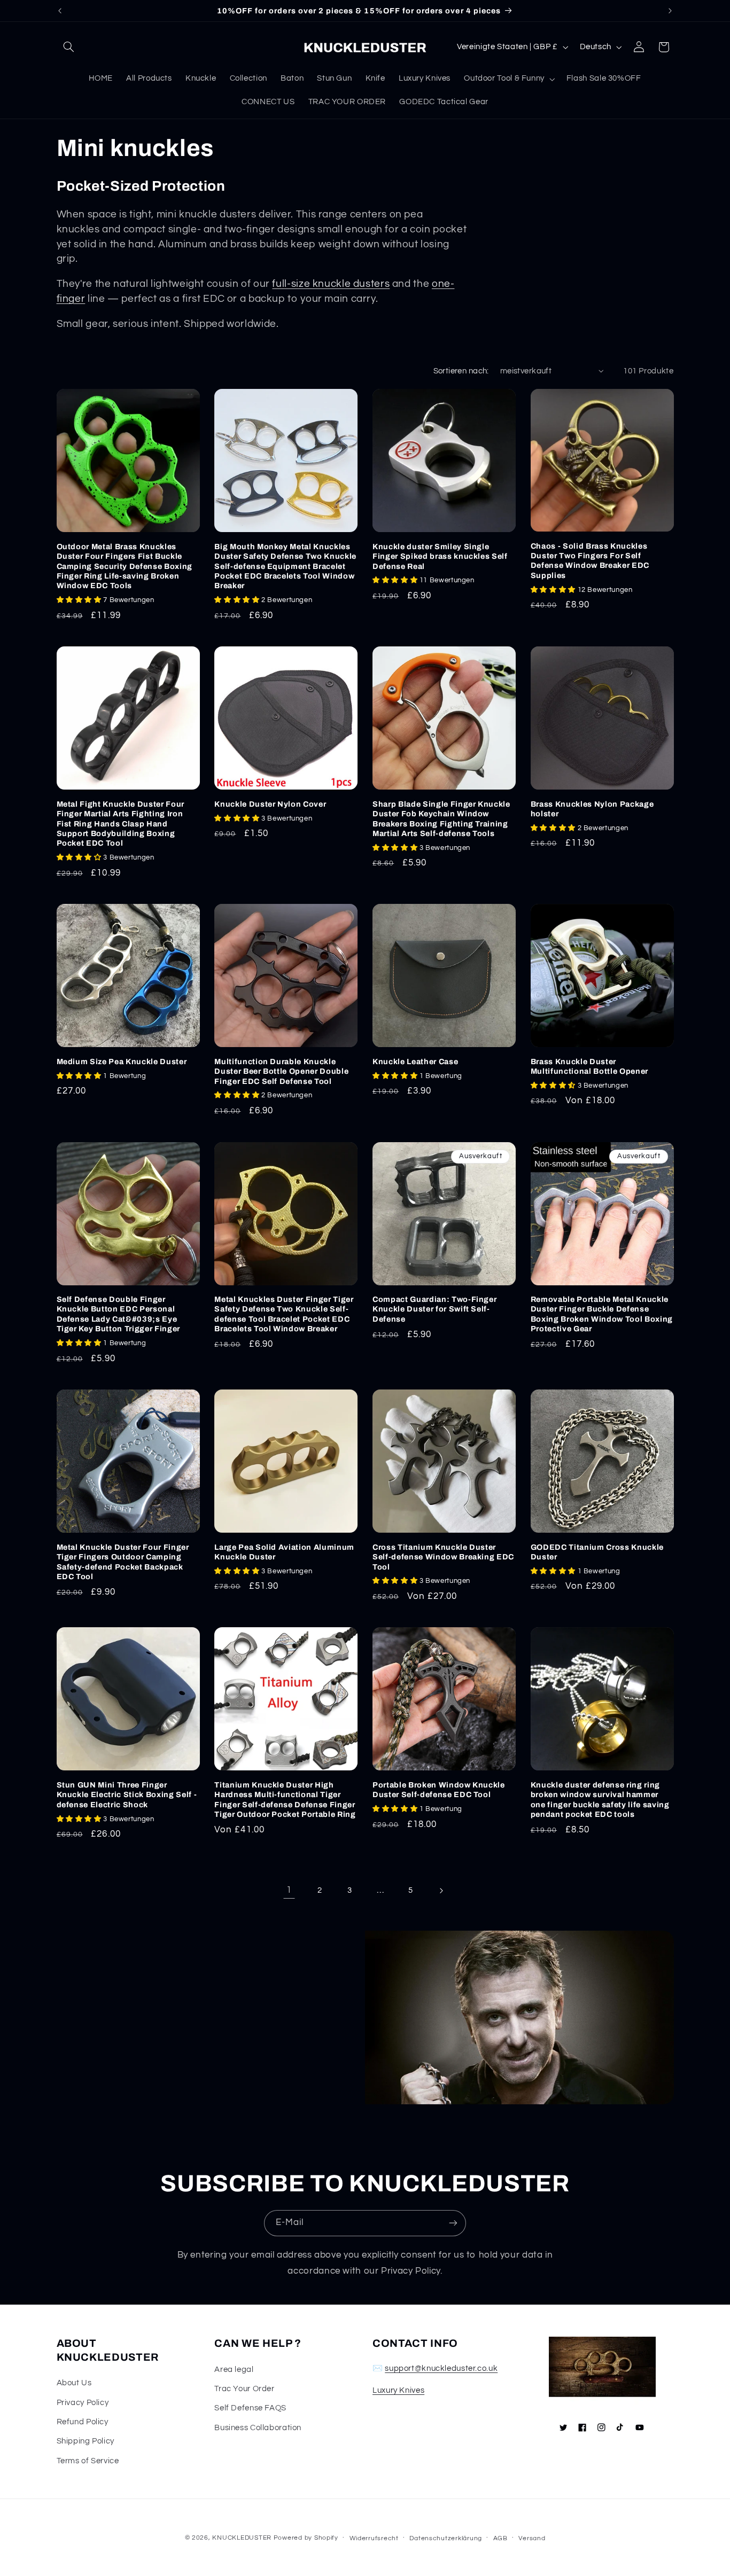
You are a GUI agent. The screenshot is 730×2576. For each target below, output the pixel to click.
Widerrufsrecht (374, 2538)
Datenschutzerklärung (446, 2538)
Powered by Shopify (306, 2538)
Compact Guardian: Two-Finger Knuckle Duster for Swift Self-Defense (434, 1309)
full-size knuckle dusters (331, 284)
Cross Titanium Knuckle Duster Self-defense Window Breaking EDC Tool (443, 1557)
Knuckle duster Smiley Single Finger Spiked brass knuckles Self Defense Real (440, 556)
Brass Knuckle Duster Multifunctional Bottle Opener (589, 1066)
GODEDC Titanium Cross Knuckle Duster (597, 1552)
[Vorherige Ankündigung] (60, 11)
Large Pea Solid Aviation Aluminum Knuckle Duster (284, 1552)
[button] (69, 47)
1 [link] (289, 1890)
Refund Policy (83, 2422)
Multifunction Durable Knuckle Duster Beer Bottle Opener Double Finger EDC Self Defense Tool (281, 1071)
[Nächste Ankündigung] (670, 11)
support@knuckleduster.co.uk (441, 2368)
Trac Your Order (244, 2389)
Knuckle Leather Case (415, 1061)
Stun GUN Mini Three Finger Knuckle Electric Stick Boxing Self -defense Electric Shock (127, 1795)
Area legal (234, 2370)
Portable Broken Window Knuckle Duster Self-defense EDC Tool (439, 1790)
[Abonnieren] (453, 2223)
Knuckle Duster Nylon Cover (270, 804)
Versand (532, 2538)
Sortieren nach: (461, 371)
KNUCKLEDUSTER (242, 2538)
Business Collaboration (258, 2428)
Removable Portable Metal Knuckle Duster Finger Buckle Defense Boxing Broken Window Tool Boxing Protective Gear (602, 1314)
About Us (74, 2383)
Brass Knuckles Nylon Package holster (592, 809)
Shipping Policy (86, 2441)
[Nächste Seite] (441, 1891)
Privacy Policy (83, 2403)
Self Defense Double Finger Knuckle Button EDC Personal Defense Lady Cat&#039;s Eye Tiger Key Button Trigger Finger (118, 1314)
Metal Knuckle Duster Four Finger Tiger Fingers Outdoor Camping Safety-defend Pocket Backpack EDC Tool (123, 1562)
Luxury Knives (398, 2390)
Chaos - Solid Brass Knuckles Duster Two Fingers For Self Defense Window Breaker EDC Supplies (590, 561)
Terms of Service (88, 2461)
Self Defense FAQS (250, 2408)
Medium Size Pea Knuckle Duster (122, 1061)
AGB (500, 2538)
